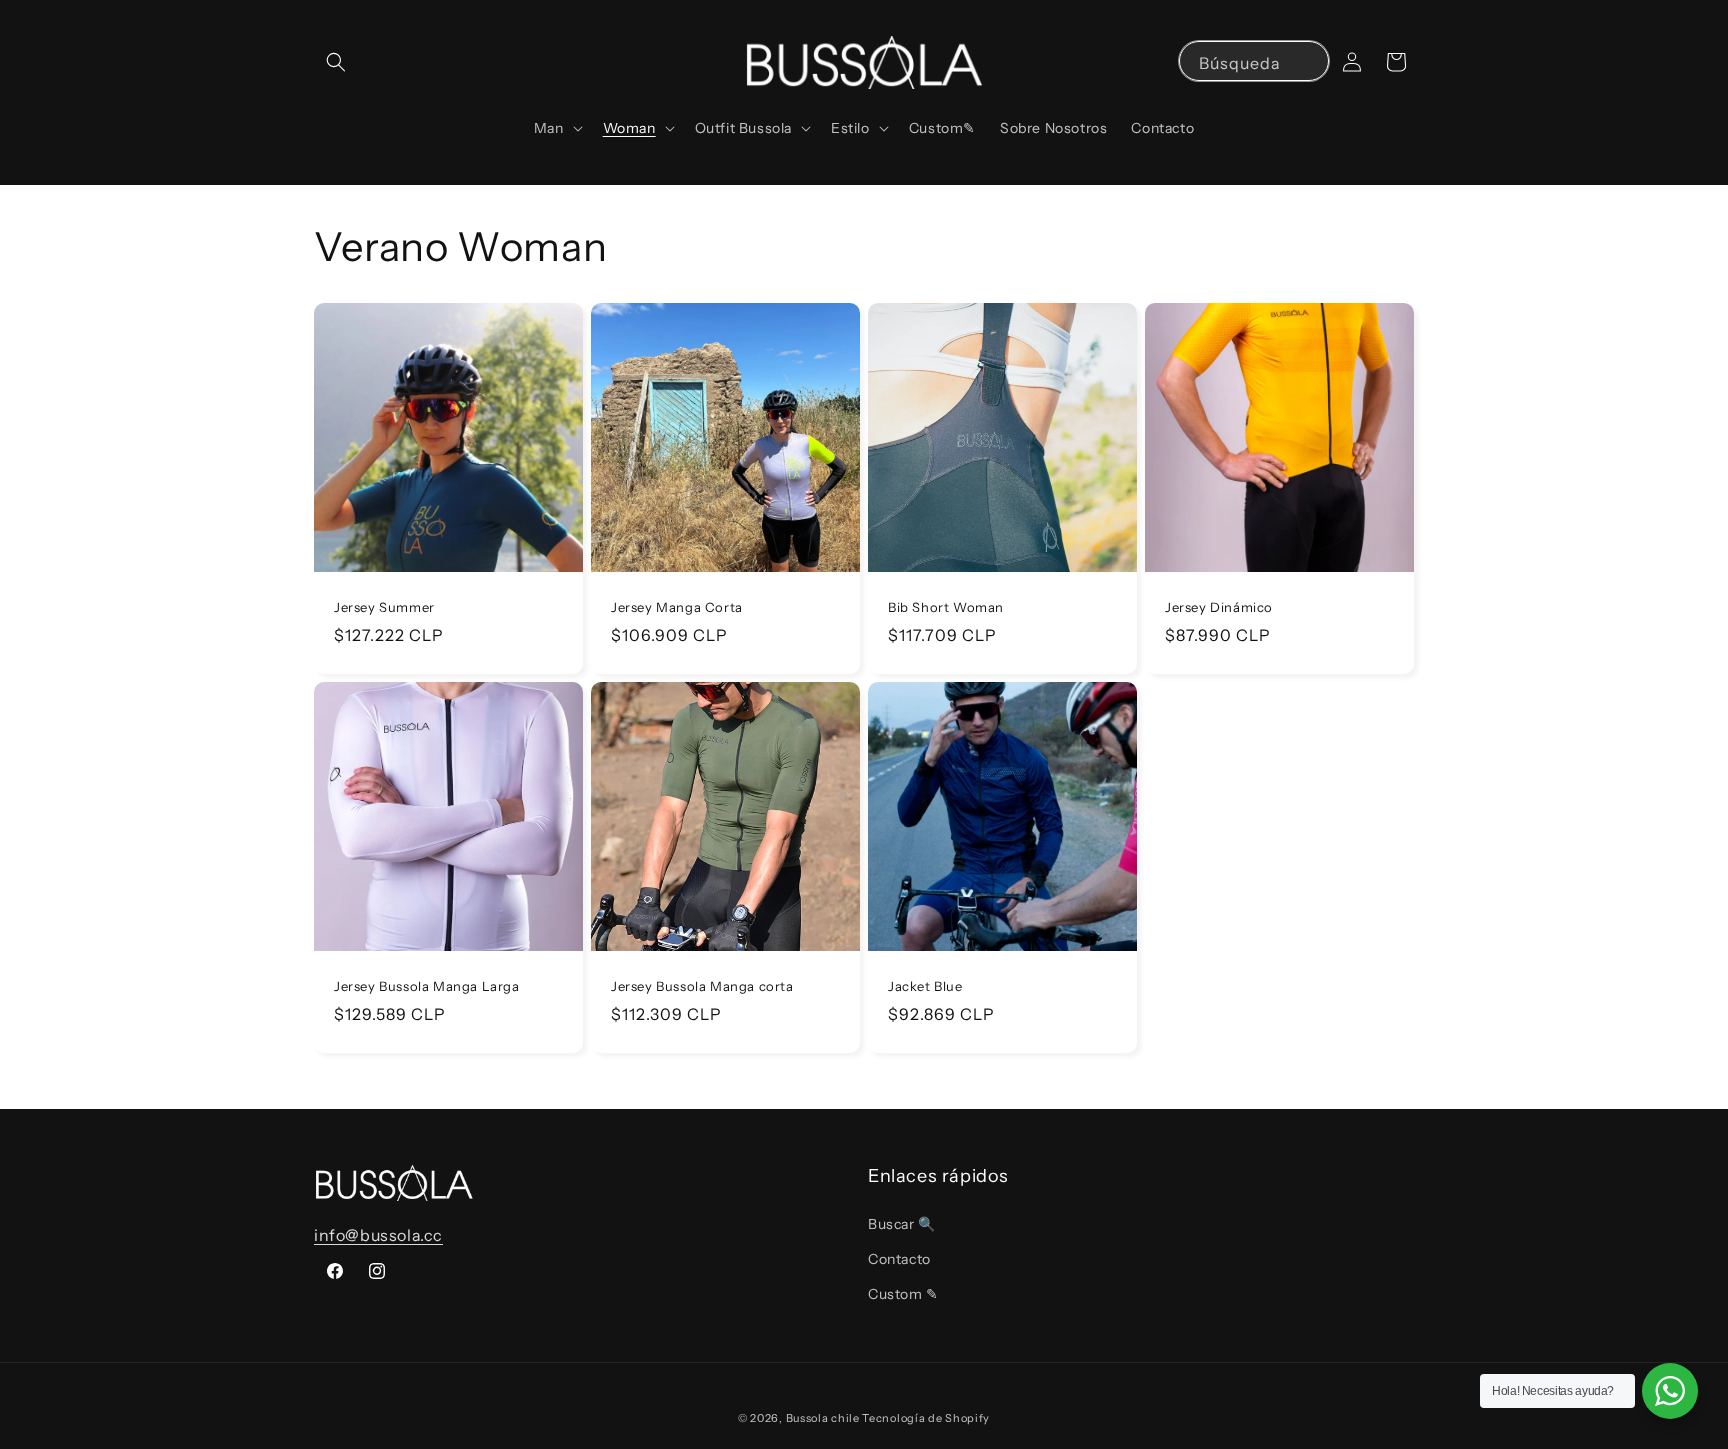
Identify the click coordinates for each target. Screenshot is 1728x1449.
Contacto (899, 1259)
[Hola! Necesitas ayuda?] (1670, 1391)
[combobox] (1254, 61)
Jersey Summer (384, 607)
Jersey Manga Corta (677, 607)
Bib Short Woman (946, 607)
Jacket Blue (925, 986)
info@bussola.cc (378, 1235)
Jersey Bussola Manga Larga (427, 986)
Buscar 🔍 (902, 1224)
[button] (336, 62)
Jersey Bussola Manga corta (702, 986)
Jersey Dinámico (1219, 607)
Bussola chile (823, 1418)
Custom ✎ (903, 1294)
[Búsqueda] (1307, 63)
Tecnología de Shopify (926, 1418)
